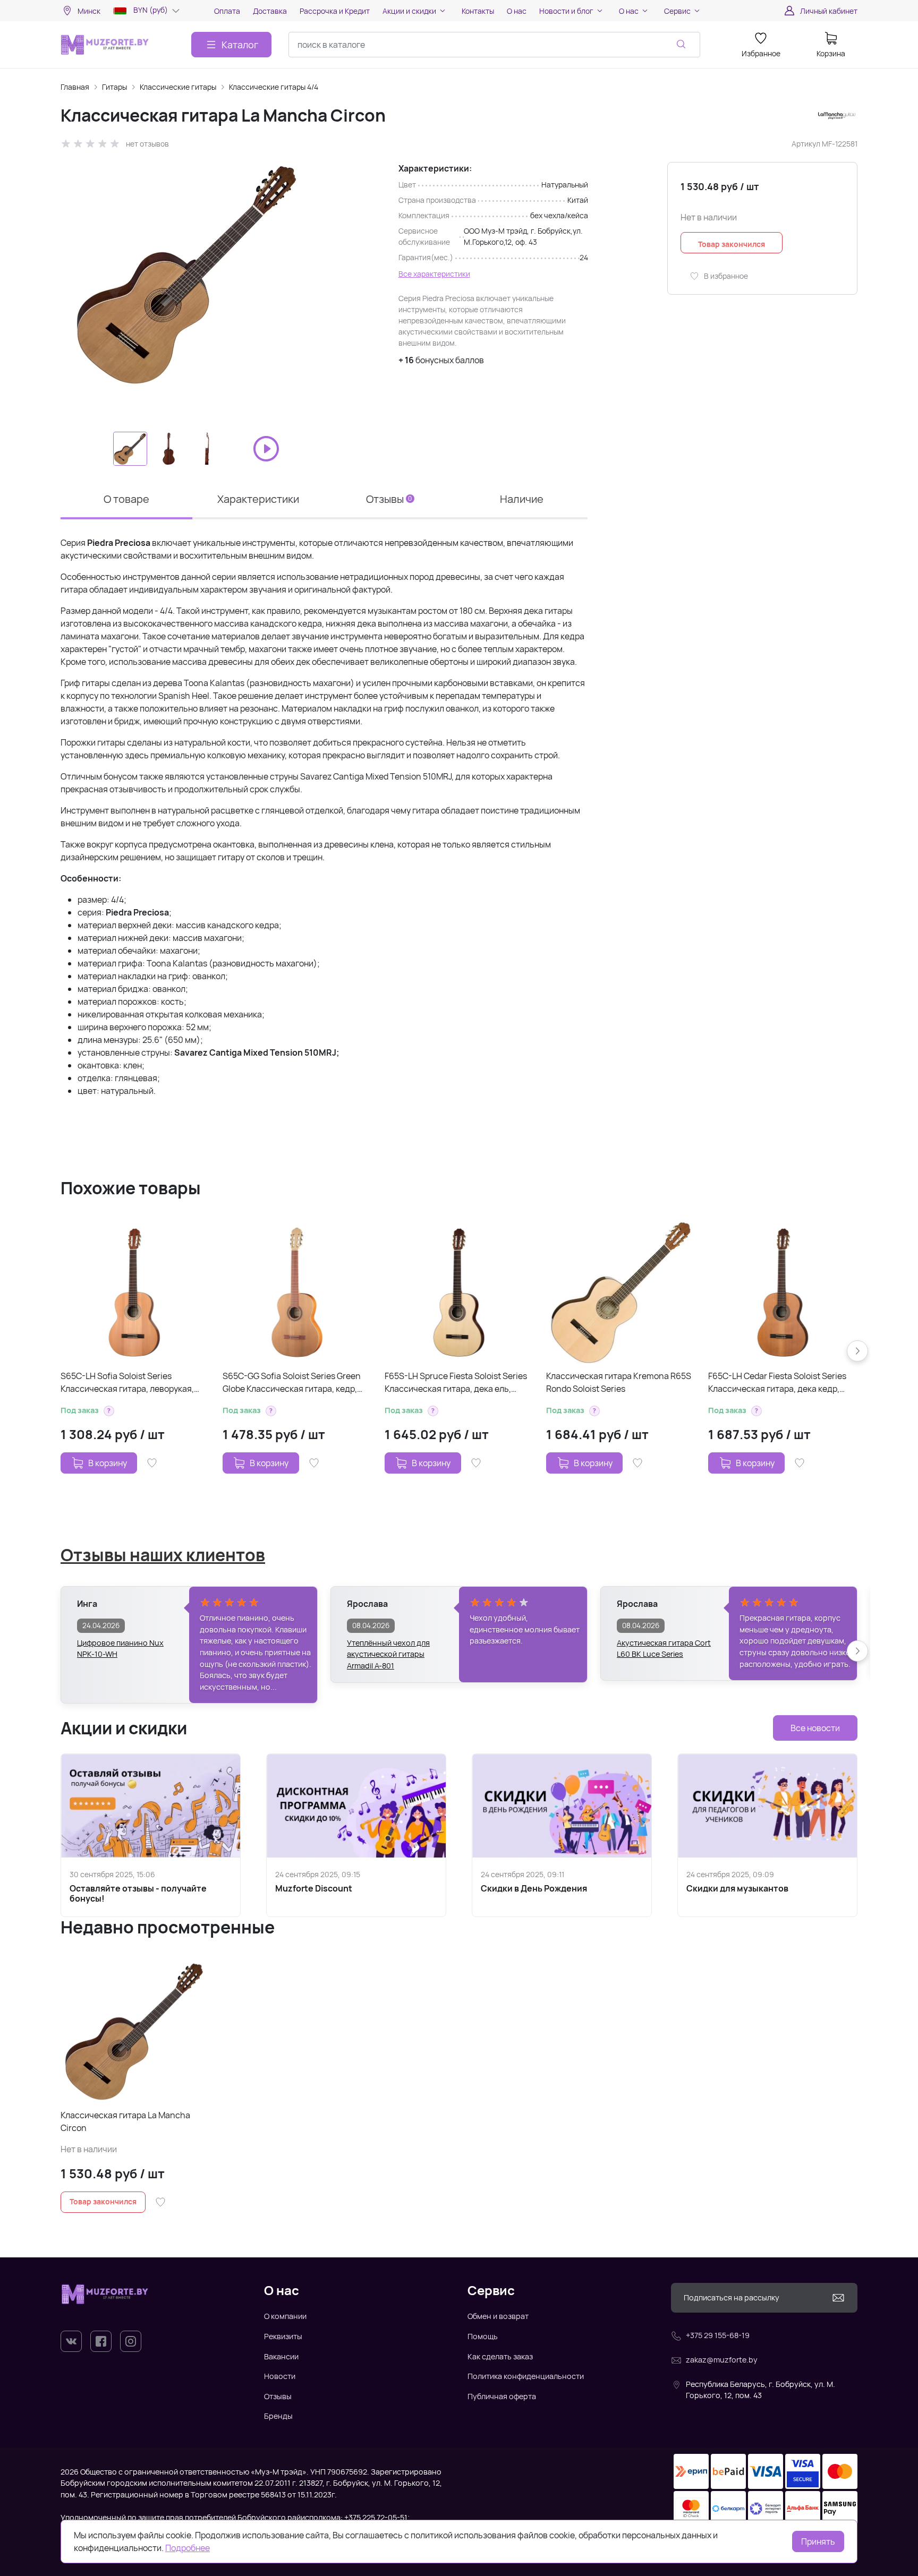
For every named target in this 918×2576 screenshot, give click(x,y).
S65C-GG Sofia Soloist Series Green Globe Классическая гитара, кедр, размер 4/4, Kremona (292, 1383)
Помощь (483, 2336)
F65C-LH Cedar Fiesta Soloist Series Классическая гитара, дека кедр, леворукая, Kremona (777, 1383)
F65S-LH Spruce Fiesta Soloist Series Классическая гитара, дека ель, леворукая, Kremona (456, 1383)
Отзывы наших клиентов (163, 1555)
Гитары (114, 87)
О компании (285, 2316)
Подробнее (188, 2548)
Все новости (815, 1728)
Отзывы (278, 2396)
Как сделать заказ (500, 2356)
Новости (280, 2376)
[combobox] (494, 45)
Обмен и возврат (498, 2316)
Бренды (278, 2416)
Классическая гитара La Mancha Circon (125, 2121)
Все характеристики (434, 274)
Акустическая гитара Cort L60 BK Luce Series (664, 1649)
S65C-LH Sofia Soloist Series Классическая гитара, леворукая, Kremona (127, 1383)
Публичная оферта (502, 2396)
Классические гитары (178, 87)
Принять (818, 2541)
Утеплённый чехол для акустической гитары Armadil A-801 (388, 1649)
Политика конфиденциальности (526, 2376)
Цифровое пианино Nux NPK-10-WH (120, 1649)
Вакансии (281, 2356)
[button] (109, 1411)
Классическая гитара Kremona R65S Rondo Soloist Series (619, 1382)
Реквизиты (283, 2336)
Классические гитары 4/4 (274, 87)
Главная (75, 87)
